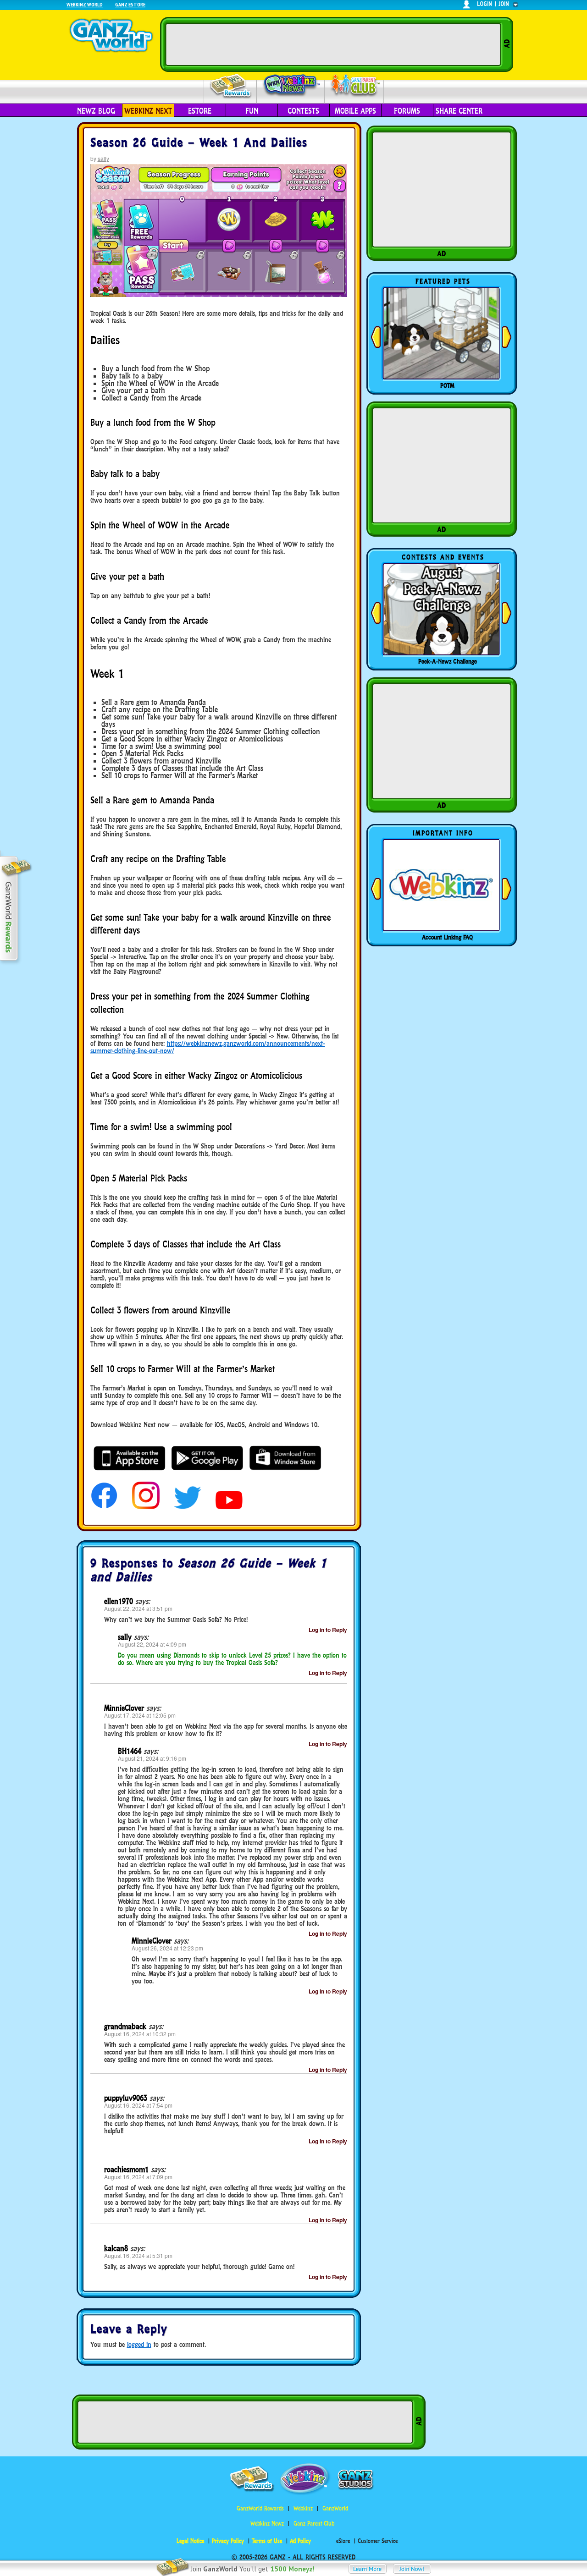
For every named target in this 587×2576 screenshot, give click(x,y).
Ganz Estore (130, 4)
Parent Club (354, 86)
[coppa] (104, 1507)
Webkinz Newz (291, 86)
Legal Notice (190, 2541)
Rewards (231, 86)
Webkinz (303, 2508)
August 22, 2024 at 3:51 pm (138, 1608)
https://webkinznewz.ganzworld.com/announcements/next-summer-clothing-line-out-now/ (208, 1047)
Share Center (459, 111)
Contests (303, 111)
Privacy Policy (228, 2541)
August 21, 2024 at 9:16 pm (152, 1758)
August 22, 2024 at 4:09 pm (152, 1644)
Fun (252, 111)
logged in (139, 2344)
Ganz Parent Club (314, 2524)
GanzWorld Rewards (260, 2508)
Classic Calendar (448, 661)
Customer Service (378, 2541)
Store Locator (448, 937)
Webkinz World (85, 4)
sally (103, 158)
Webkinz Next (148, 111)
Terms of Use (267, 2541)
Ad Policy (300, 2541)
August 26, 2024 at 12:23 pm (167, 1948)
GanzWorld (335, 2508)
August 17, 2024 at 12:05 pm (140, 1715)
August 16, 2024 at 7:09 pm (138, 2177)
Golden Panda (448, 385)
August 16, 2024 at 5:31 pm (138, 2255)
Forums (407, 111)
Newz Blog (96, 111)
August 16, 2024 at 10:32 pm (140, 2034)
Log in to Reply (328, 1630)
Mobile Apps (355, 111)
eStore (200, 111)
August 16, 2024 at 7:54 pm (138, 2105)
